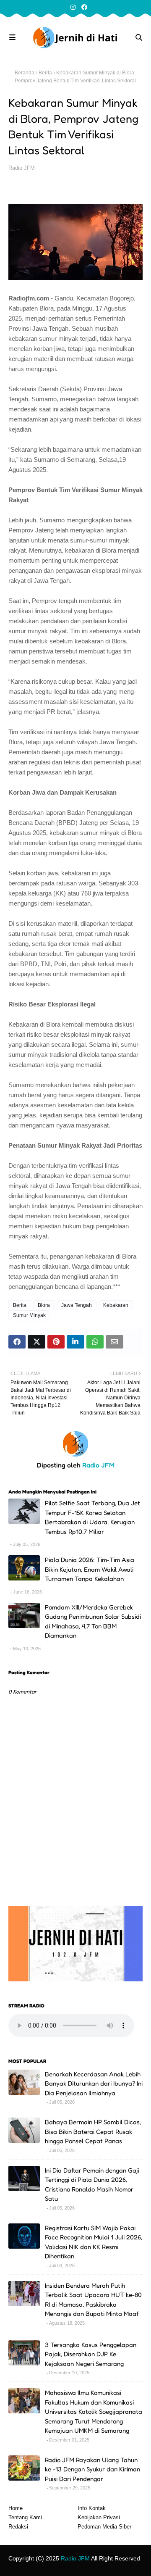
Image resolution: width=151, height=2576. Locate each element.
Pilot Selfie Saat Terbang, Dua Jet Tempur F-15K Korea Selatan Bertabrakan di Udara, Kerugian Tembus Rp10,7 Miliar (92, 1517)
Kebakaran (116, 1305)
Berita (45, 73)
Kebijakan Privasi (99, 2517)
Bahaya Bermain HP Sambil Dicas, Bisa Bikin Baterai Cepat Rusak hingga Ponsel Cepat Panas (93, 2131)
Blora (44, 1305)
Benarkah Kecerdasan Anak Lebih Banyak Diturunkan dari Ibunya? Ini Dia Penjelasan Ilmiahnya (94, 2083)
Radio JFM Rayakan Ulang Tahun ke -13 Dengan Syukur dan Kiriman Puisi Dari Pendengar (92, 2469)
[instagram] (73, 7)
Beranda (25, 73)
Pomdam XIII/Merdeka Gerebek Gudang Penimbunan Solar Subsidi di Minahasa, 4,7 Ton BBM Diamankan (93, 1621)
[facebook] (83, 7)
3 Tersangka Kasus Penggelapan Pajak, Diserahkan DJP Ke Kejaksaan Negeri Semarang (91, 2354)
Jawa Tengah (77, 1305)
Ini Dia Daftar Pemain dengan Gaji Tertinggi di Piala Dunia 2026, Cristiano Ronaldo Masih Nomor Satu (92, 2185)
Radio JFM (22, 168)
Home (16, 2508)
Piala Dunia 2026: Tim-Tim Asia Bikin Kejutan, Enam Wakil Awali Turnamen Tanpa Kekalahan (90, 1569)
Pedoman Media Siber (104, 2527)
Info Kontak (92, 2508)
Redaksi (18, 2527)
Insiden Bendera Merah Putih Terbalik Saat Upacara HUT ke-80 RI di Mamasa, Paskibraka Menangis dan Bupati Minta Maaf (93, 2300)
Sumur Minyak (29, 1315)
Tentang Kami (25, 2517)
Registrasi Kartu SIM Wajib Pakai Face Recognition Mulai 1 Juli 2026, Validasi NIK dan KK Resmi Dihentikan (94, 2242)
